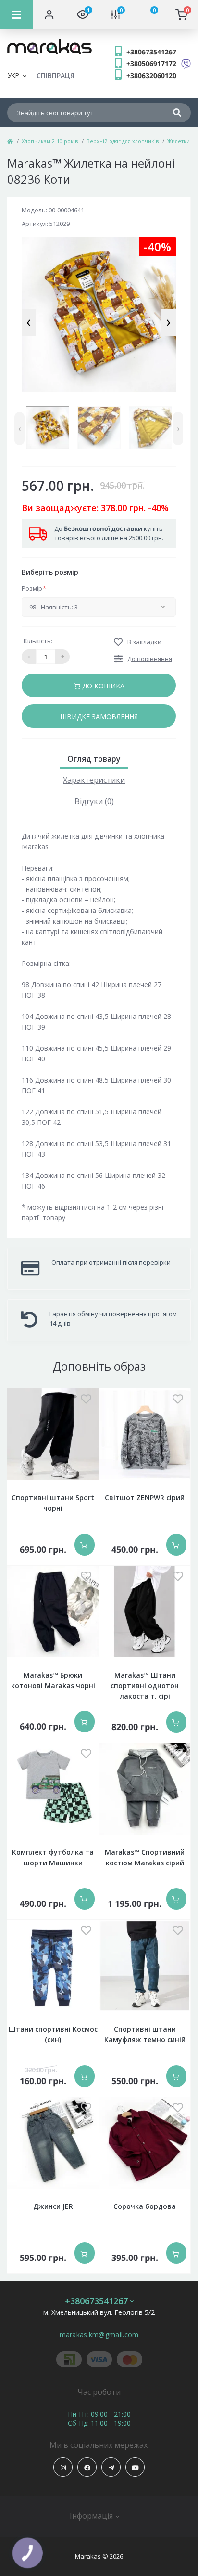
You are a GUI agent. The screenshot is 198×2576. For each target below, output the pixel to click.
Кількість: (38, 641)
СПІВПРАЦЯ (56, 75)
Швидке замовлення (99, 717)
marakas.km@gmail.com (99, 2334)
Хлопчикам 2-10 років (50, 141)
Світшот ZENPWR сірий (145, 1498)
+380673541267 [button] (96, 2301)
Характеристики (94, 780)
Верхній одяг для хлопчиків (123, 141)
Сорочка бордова (145, 2206)
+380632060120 (151, 75)
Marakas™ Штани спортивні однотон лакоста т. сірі (145, 1685)
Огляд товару (94, 759)
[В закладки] (86, 1400)
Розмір (34, 588)
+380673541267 (151, 52)
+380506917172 (151, 63)
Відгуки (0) (94, 801)
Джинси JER (53, 2206)
